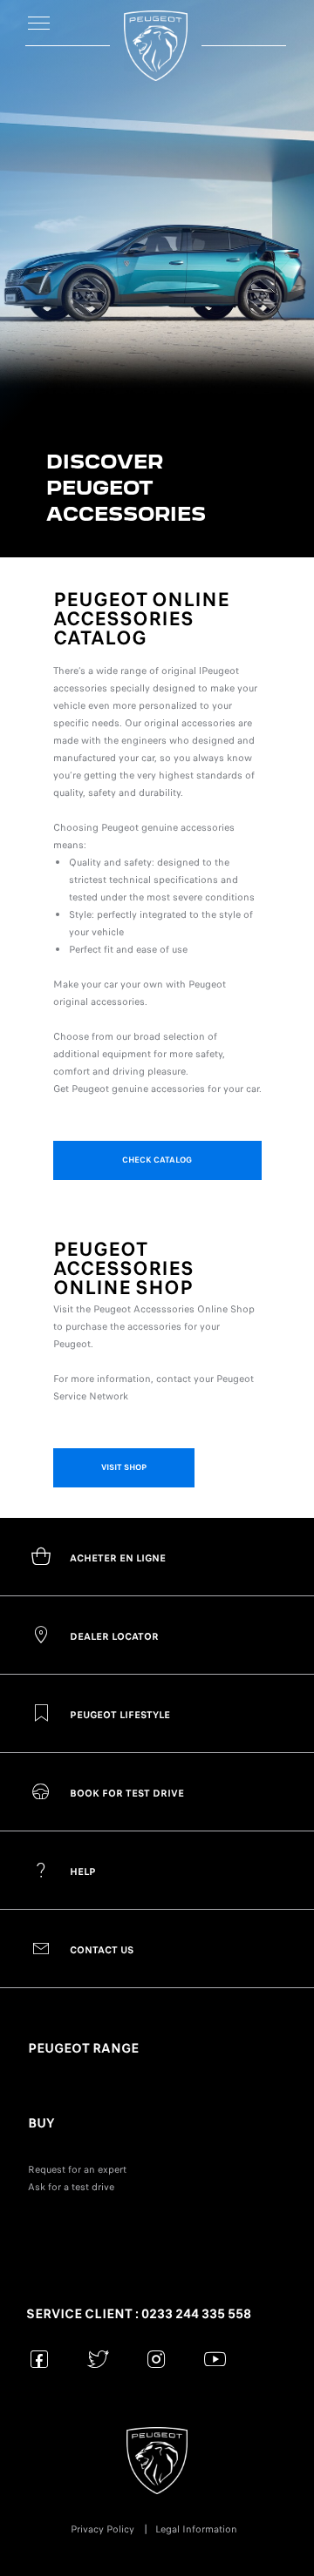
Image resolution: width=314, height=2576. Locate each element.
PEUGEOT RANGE (83, 2048)
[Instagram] (157, 2359)
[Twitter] (98, 2359)
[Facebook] (40, 2359)
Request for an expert (77, 2169)
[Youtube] (215, 2359)
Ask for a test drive (71, 2187)
